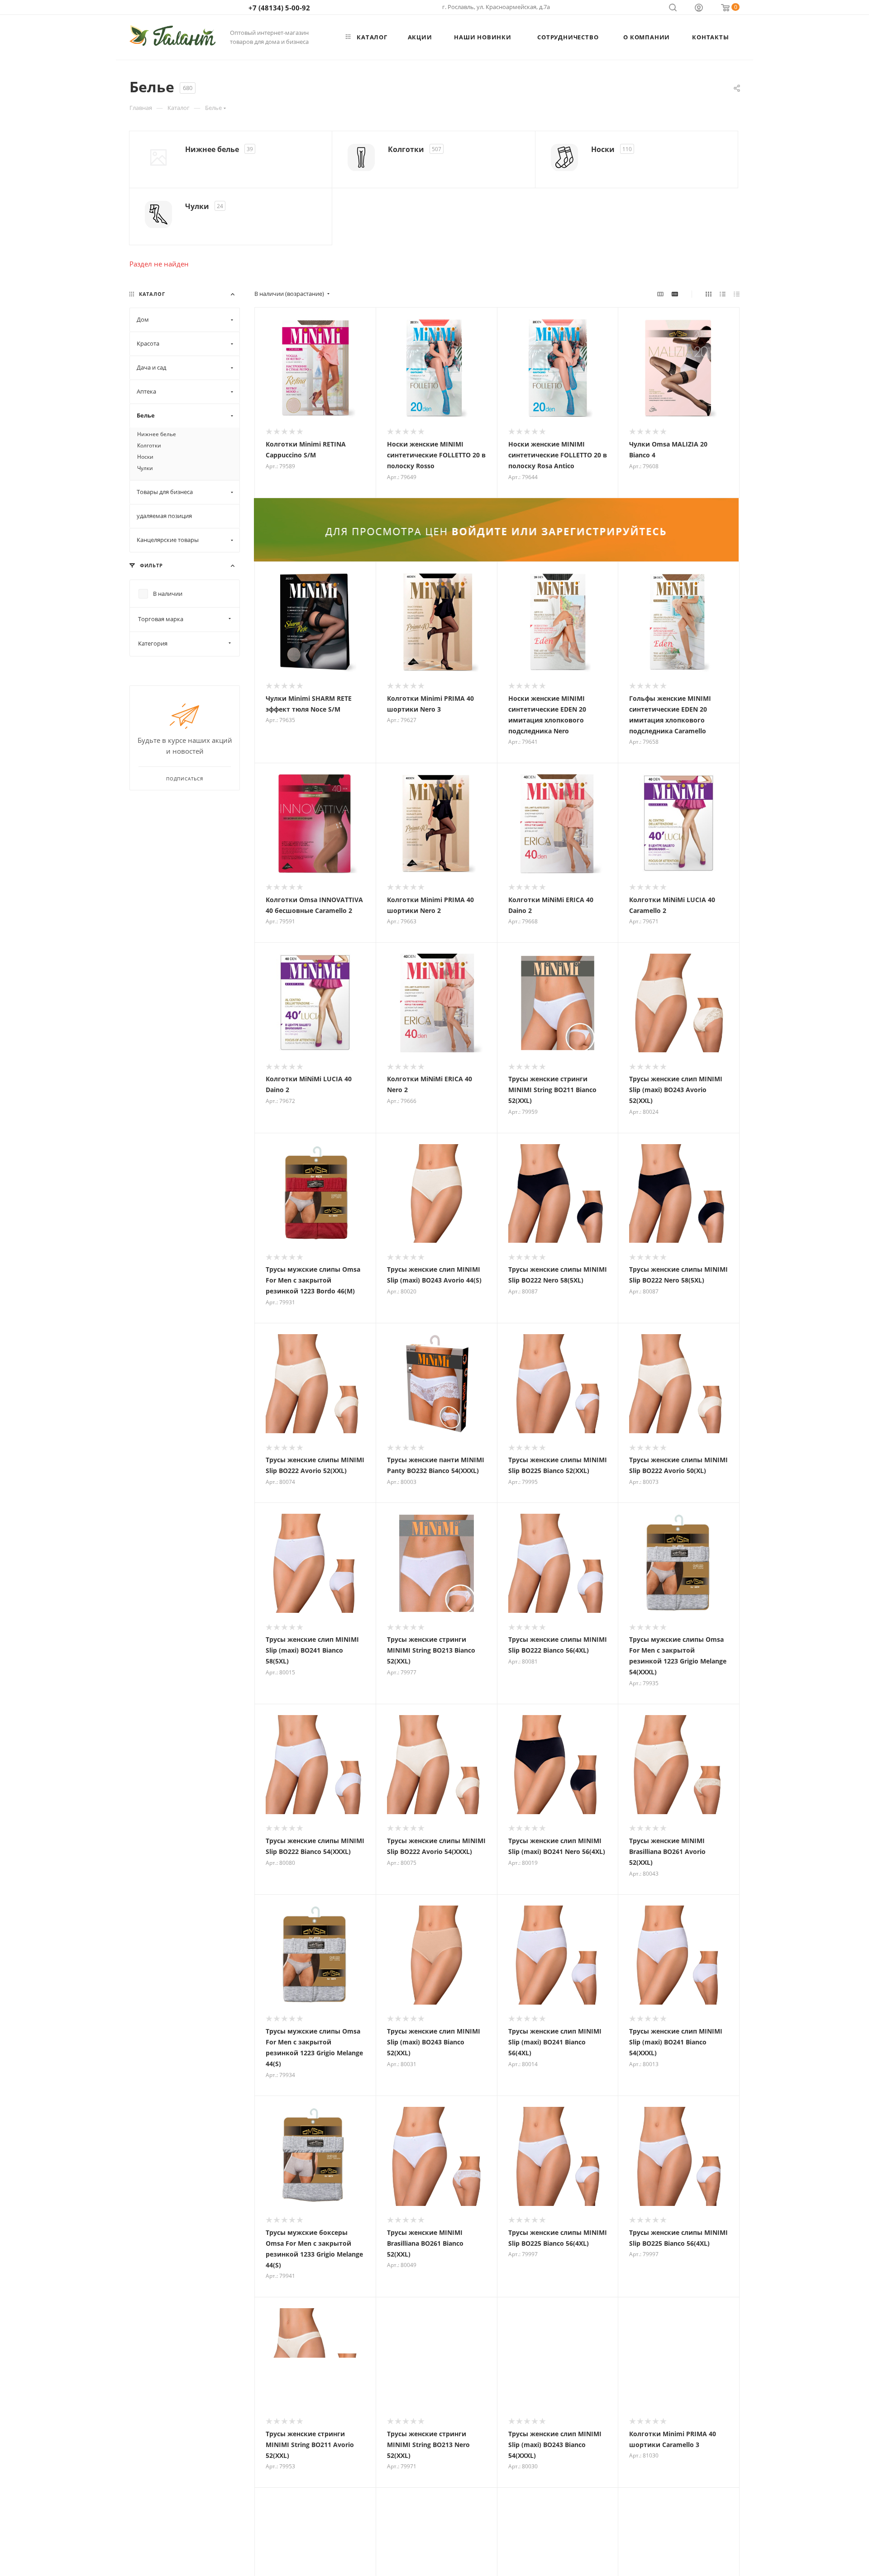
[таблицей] (737, 294)
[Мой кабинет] (699, 9)
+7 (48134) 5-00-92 (279, 8)
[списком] (723, 294)
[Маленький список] (660, 294)
